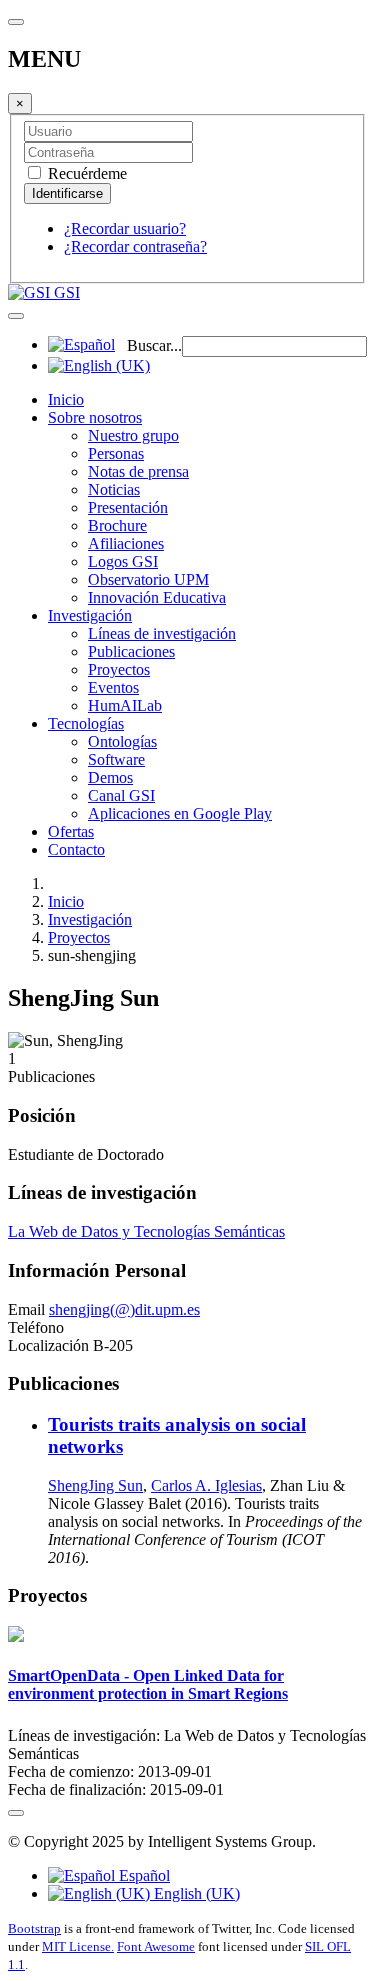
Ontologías (122, 741)
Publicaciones (131, 651)
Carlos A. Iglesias (206, 1485)
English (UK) (195, 1893)
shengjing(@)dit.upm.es (124, 1309)
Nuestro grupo (133, 435)
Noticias (114, 489)
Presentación (128, 507)
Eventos (113, 687)
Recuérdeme (85, 173)
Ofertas (71, 831)
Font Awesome (156, 1946)
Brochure (117, 525)
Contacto (76, 849)
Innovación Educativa (157, 597)
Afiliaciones (126, 543)
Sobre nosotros (95, 417)
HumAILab (125, 705)
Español (142, 1875)
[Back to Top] (16, 1813)
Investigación (90, 615)
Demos (110, 777)
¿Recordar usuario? (125, 228)
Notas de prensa (138, 471)
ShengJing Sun (95, 1485)
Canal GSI (121, 795)
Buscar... (154, 345)
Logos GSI (123, 561)
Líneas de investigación (162, 633)
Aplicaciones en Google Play (180, 813)
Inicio (66, 399)
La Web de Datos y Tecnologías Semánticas (146, 1231)
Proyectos (119, 669)
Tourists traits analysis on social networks (177, 1435)
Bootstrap (34, 1928)
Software (116, 759)
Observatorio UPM (148, 579)
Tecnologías (86, 723)
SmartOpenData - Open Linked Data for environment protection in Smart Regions (148, 1684)
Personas (116, 453)
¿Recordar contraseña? (135, 246)
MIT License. (78, 1946)
